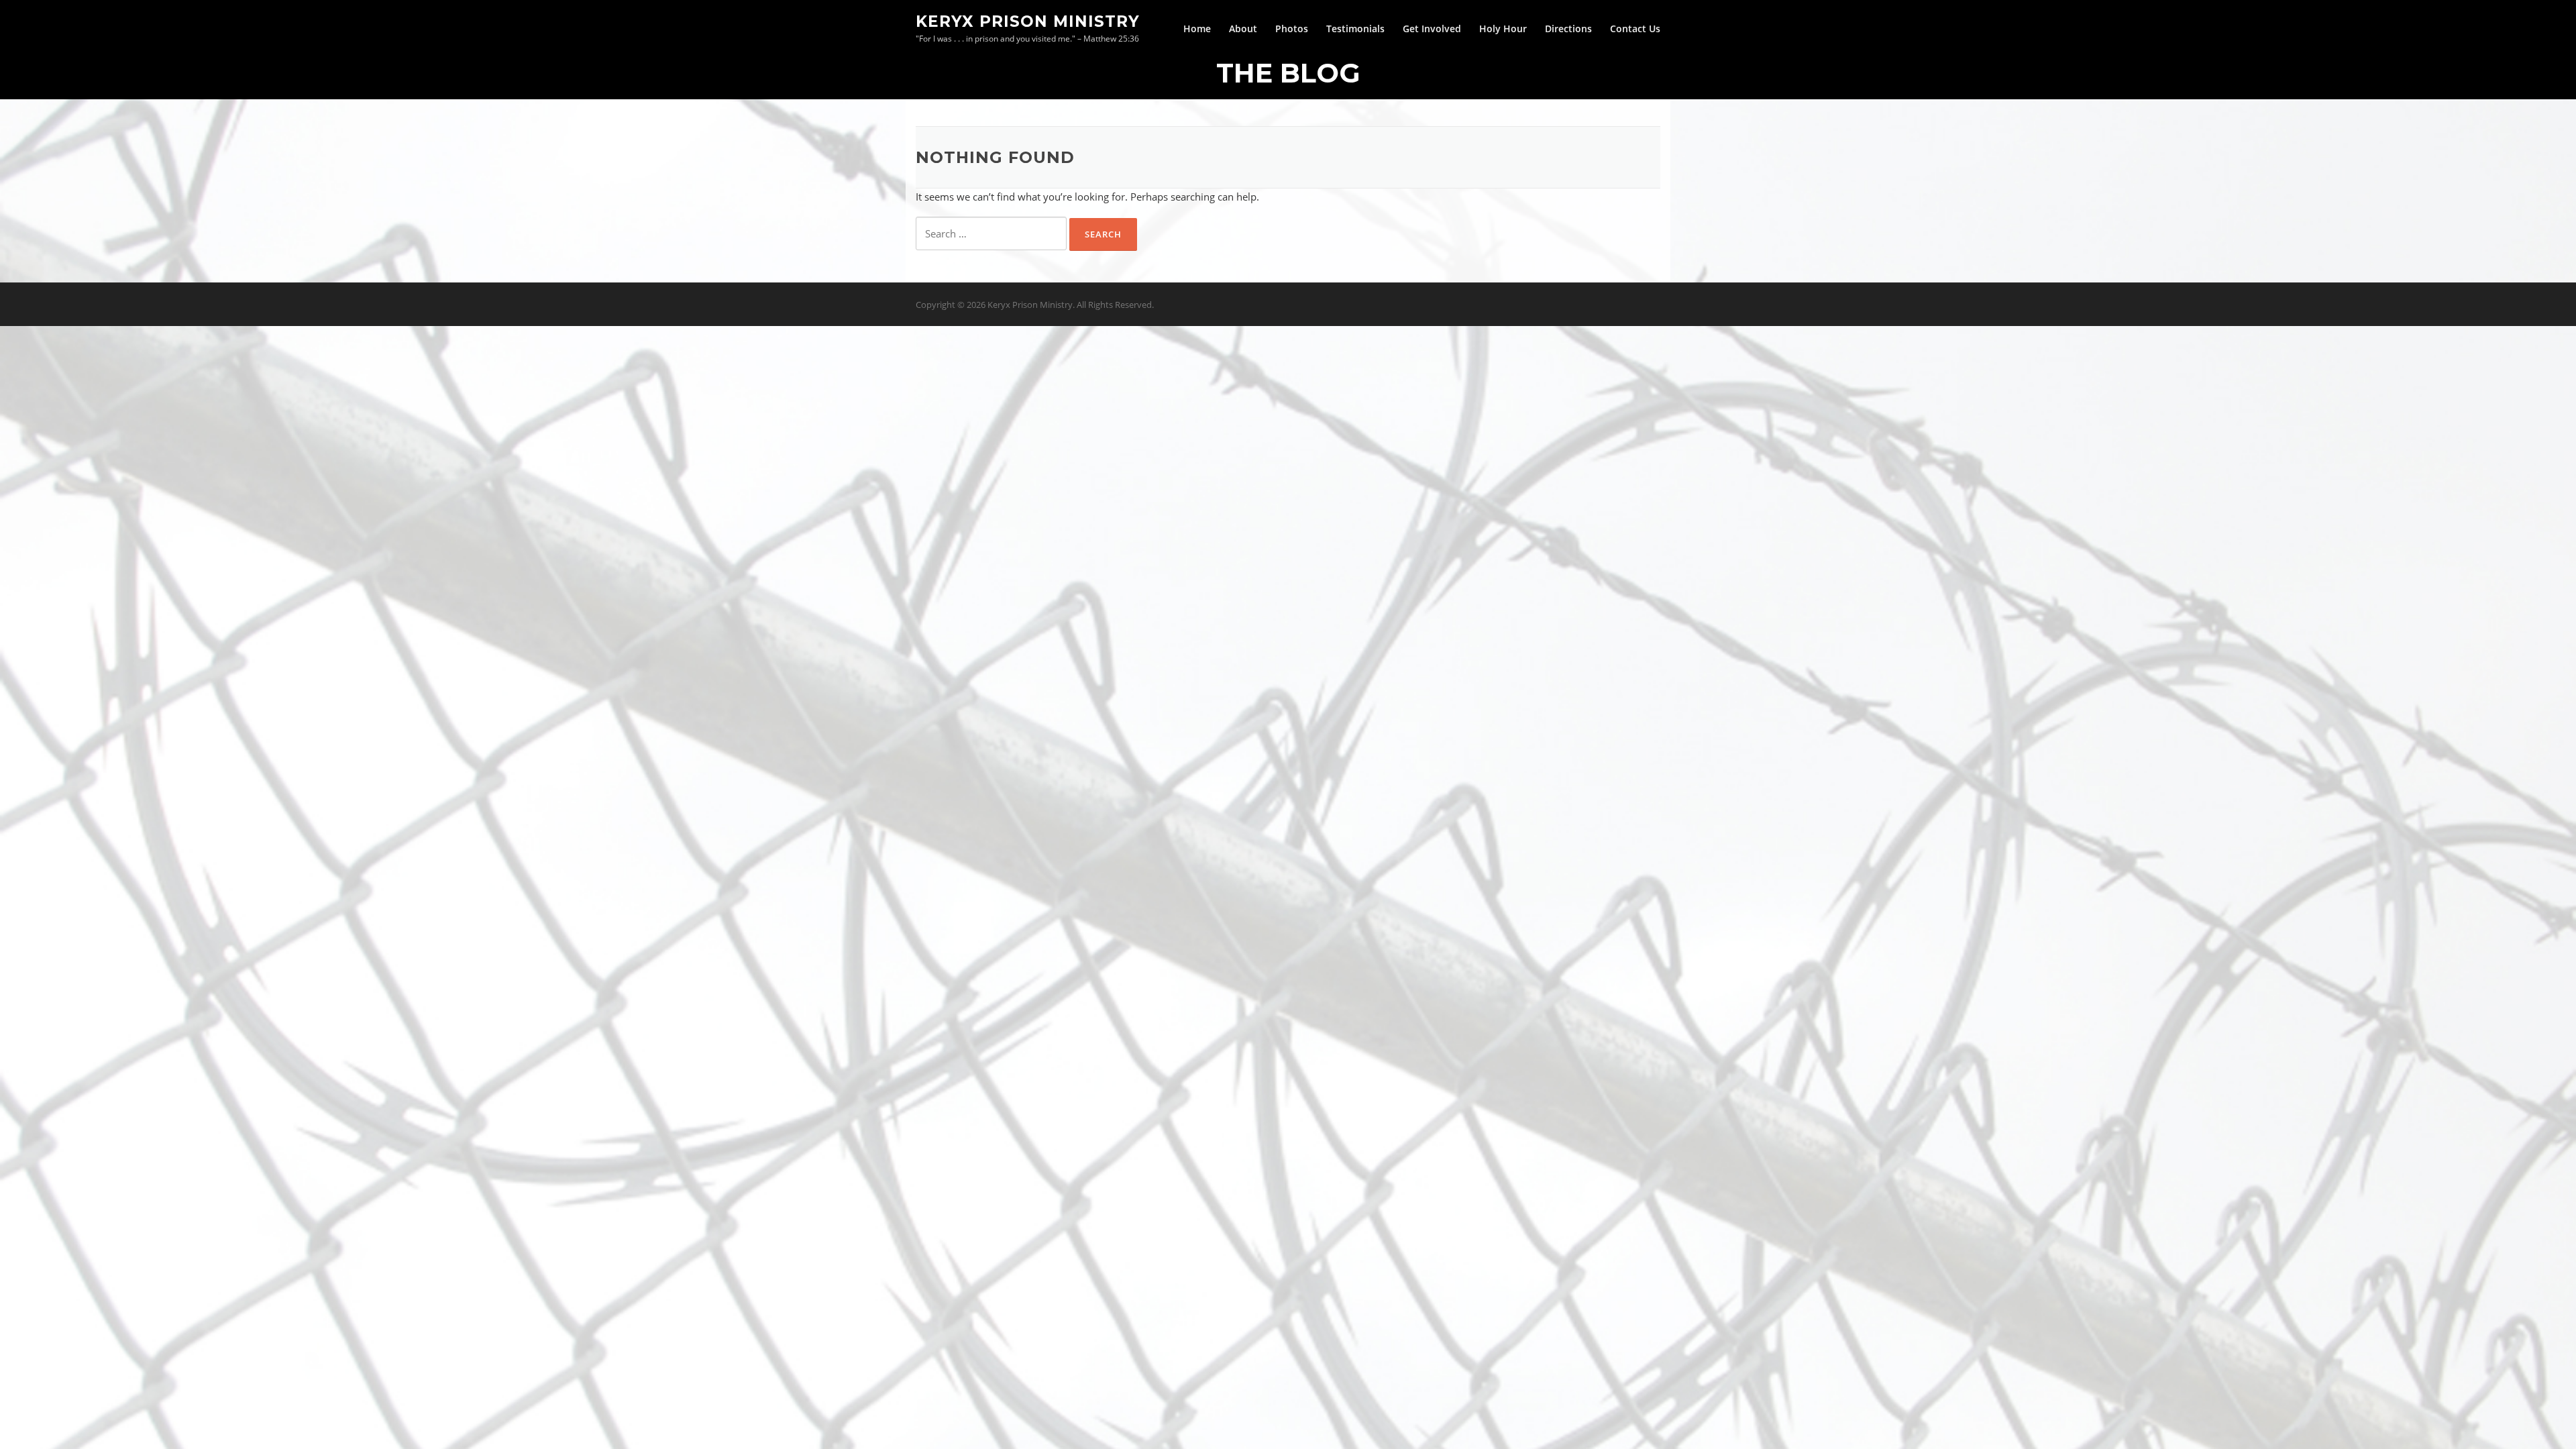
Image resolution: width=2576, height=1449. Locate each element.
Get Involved (1432, 29)
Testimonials (1355, 29)
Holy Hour (1503, 29)
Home (1197, 29)
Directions (1568, 29)
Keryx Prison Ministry (1028, 21)
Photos (1292, 29)
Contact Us (1635, 29)
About (1243, 29)
